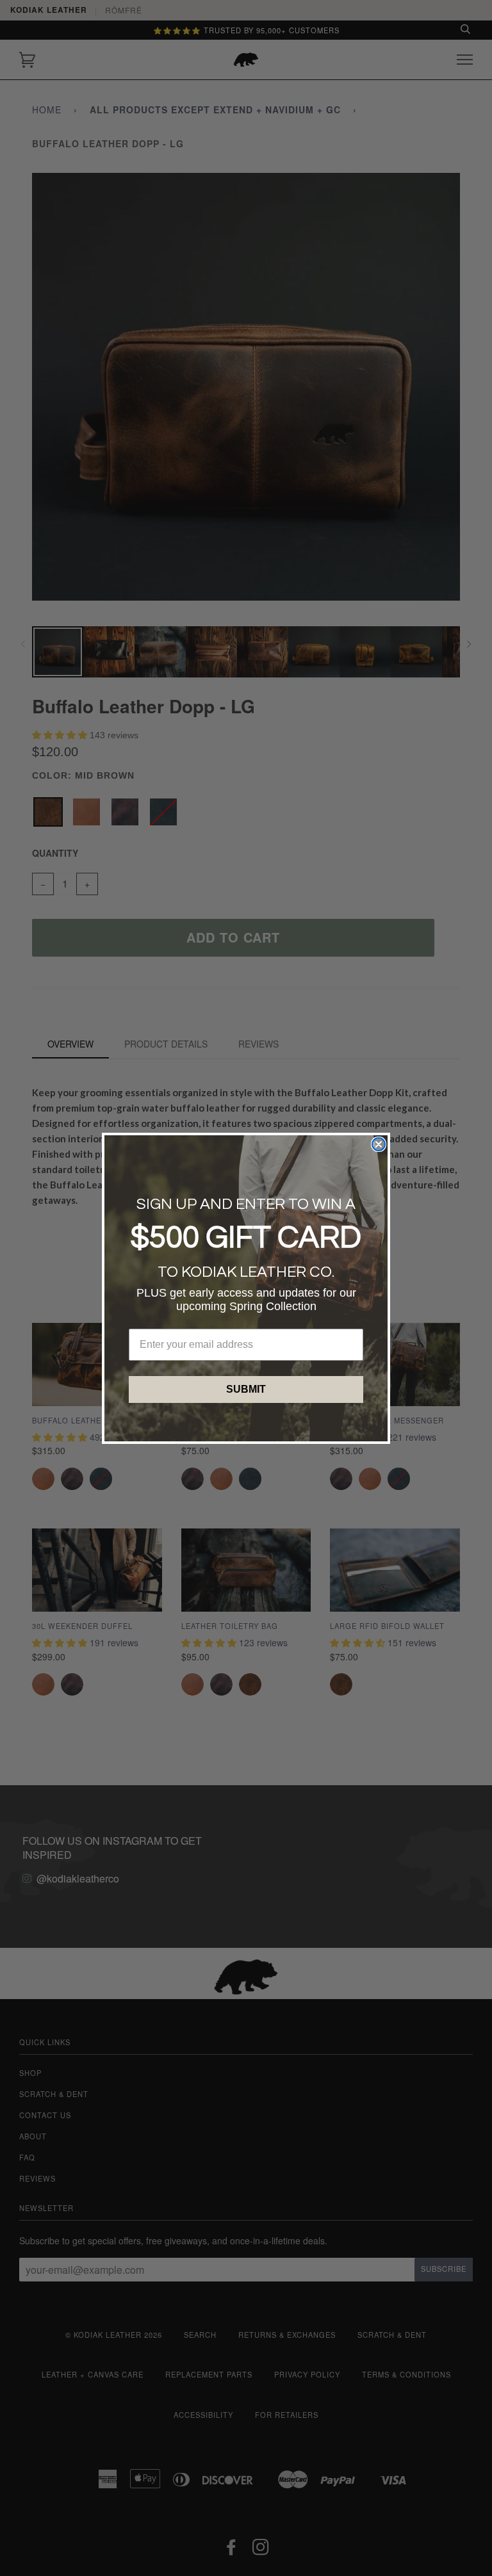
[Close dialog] (379, 1144)
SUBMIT (246, 1389)
